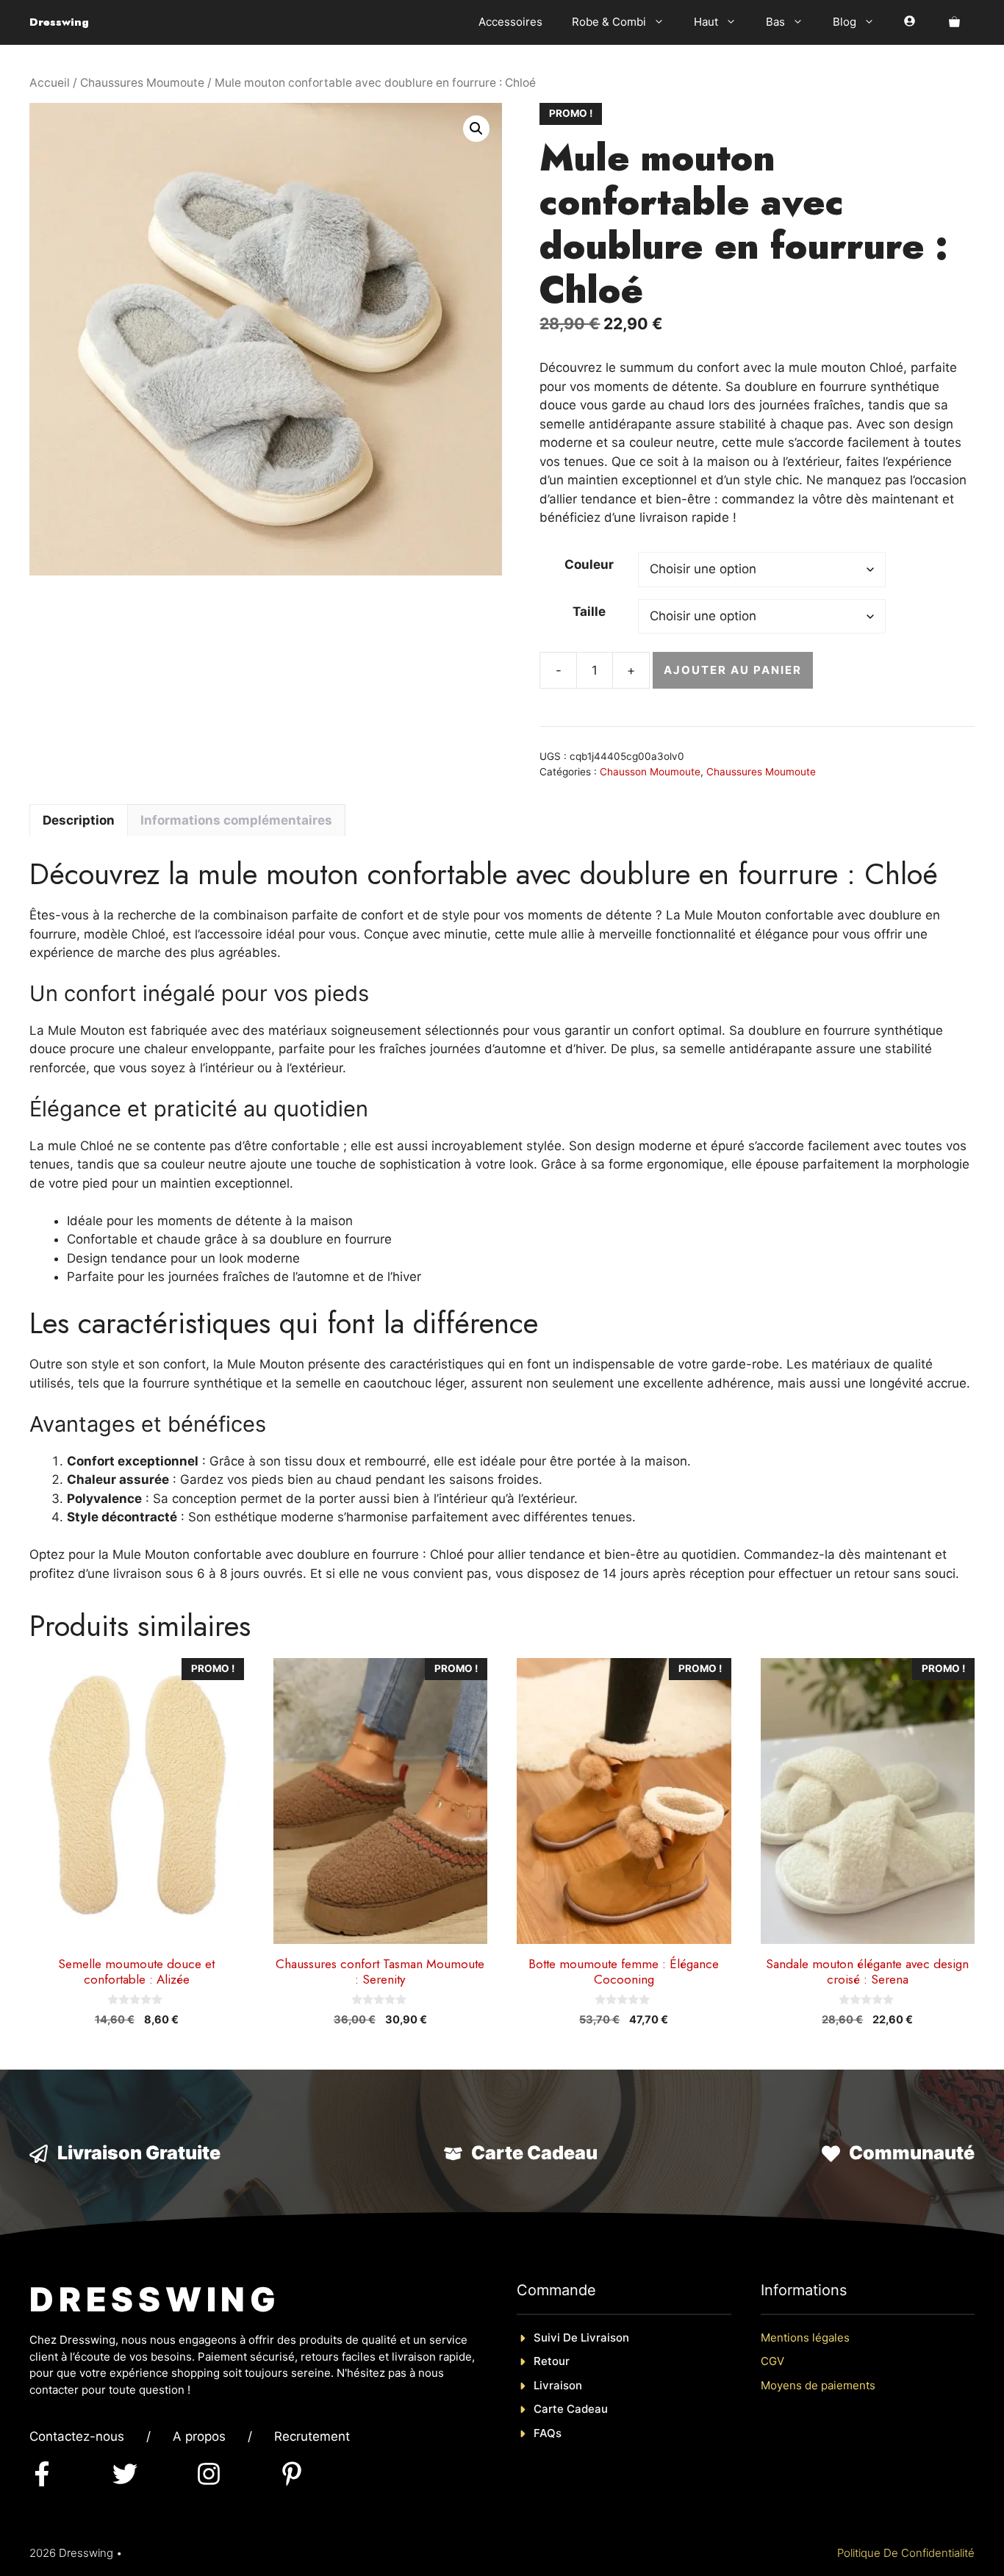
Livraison (558, 2385)
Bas (775, 22)
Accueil (50, 83)
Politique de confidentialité (906, 2553)
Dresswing (59, 22)
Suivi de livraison (581, 2338)
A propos (199, 2436)
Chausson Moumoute (650, 772)
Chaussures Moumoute (142, 83)
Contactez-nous (77, 2436)
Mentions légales (805, 2338)
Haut (706, 22)
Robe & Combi (609, 22)
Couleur (589, 564)
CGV (772, 2361)
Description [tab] (79, 820)
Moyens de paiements (818, 2385)
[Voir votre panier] (954, 22)
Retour (552, 2361)
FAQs (548, 2433)
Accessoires (510, 22)
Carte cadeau (571, 2409)
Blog (845, 22)
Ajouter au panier (732, 670)
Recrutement (312, 2436)
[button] (476, 129)
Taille (589, 611)
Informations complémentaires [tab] (236, 820)
